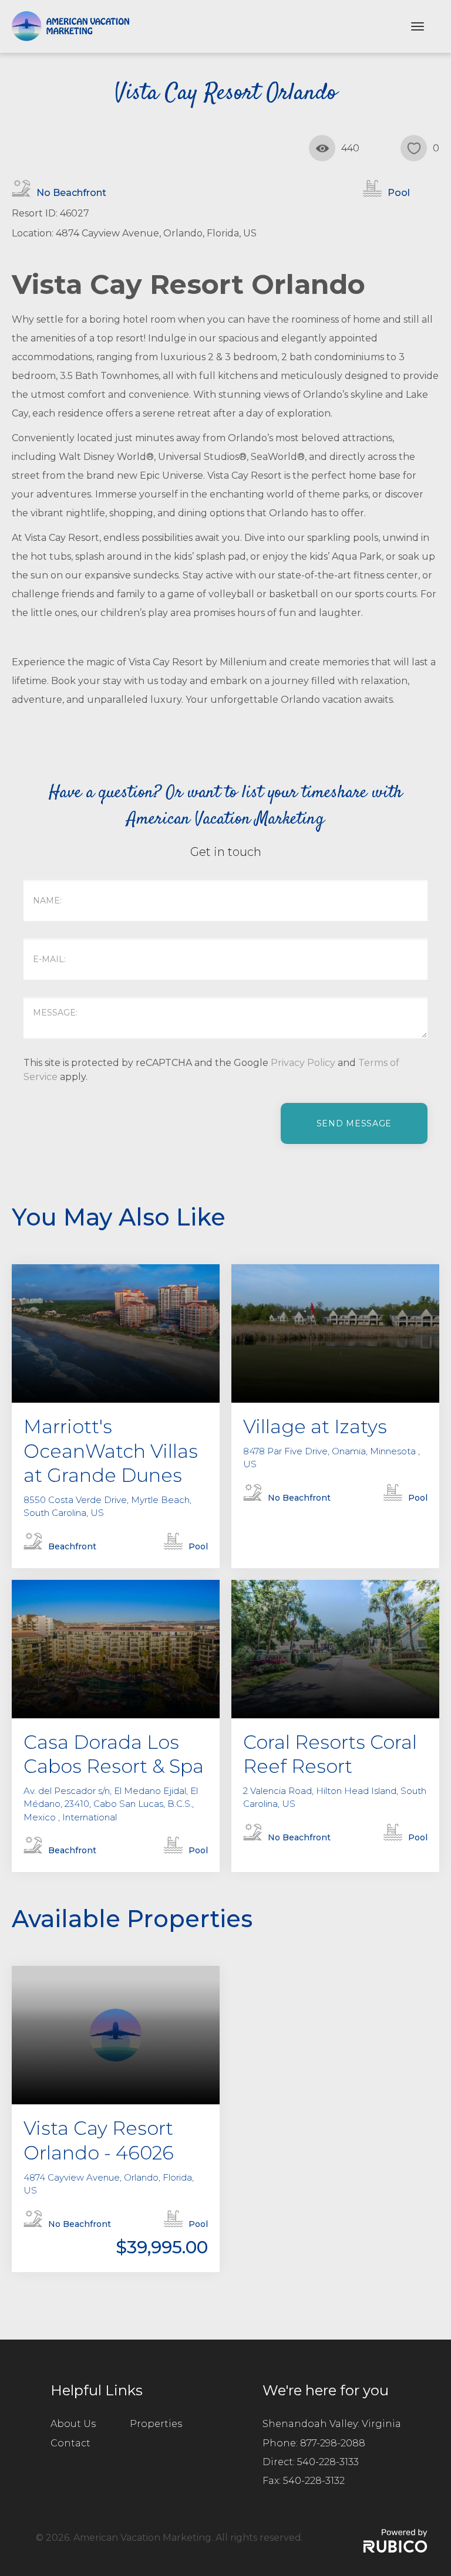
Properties (156, 2424)
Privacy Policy (303, 1063)
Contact (70, 2443)
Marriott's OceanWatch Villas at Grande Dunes (111, 1451)
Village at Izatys (315, 1426)
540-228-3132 (314, 2481)
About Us (73, 2424)
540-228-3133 (328, 2462)
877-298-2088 (333, 2443)
